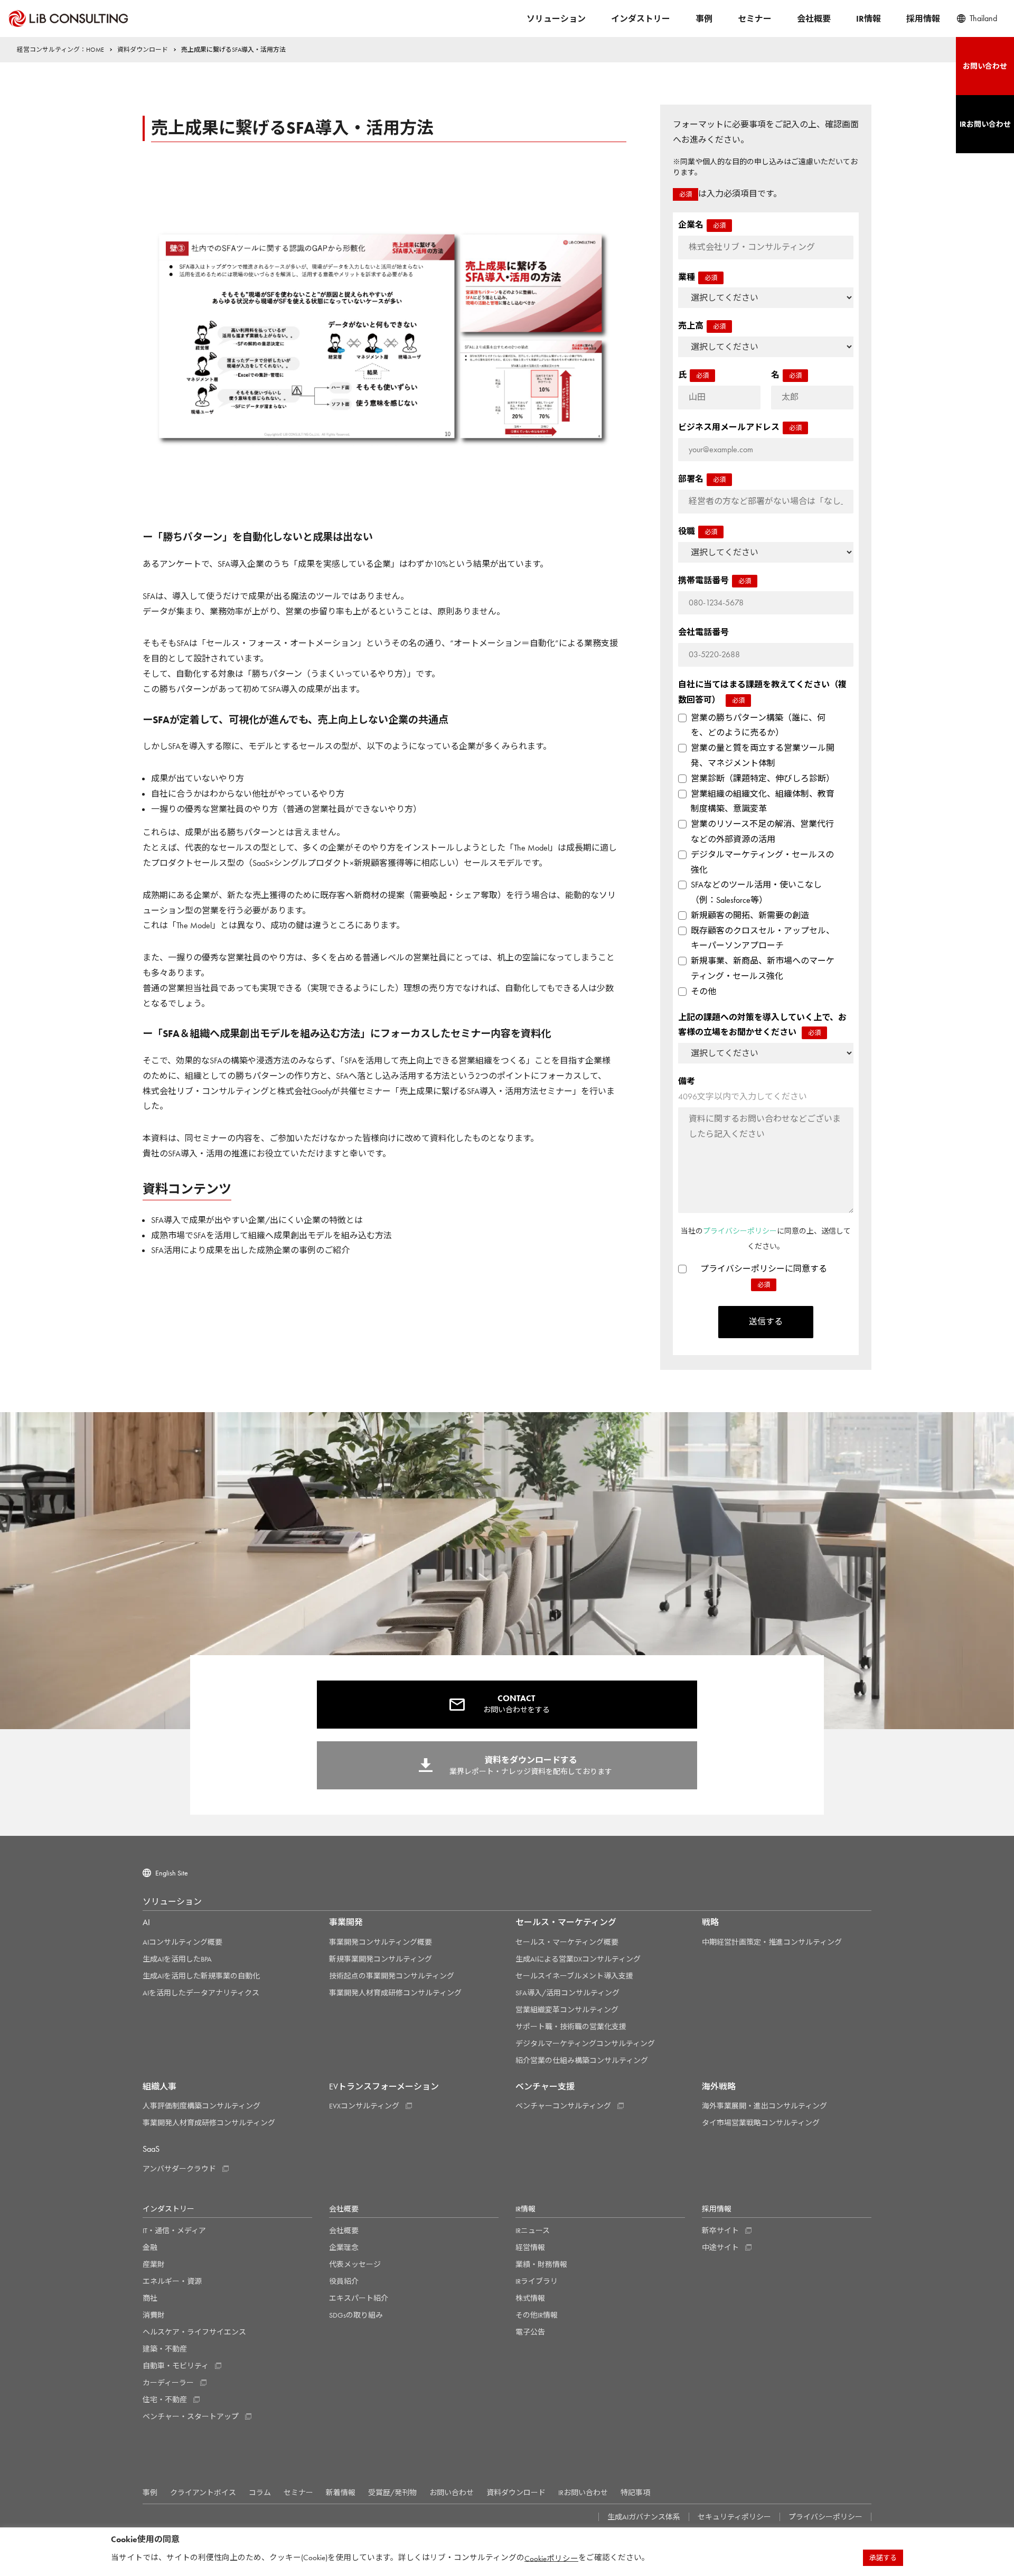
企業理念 (344, 2247)
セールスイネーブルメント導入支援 (574, 1976)
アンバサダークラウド (179, 2169)
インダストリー (641, 19)
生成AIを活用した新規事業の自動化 (201, 1976)
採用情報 (923, 19)
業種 (698, 277)
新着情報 (341, 2493)
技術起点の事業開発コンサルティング (392, 1976)
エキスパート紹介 (359, 2298)
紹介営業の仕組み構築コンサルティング (582, 2060)
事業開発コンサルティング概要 (381, 1942)
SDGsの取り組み (356, 2315)
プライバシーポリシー (740, 1231)
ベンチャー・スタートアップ (191, 2416)
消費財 (154, 2315)
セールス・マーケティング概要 (567, 1942)
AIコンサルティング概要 (182, 1942)
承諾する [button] (883, 2558)
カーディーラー (168, 2383)
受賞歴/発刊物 (392, 2493)
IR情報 (869, 19)
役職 (698, 531)
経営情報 (530, 2247)
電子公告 (530, 2332)
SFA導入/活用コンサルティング (567, 1993)
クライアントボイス (203, 2493)
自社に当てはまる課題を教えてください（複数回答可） (762, 692)
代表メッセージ (355, 2264)
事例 (704, 19)
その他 (703, 991)
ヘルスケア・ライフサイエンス (194, 2332)
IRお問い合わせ (583, 2493)
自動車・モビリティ (176, 2366)
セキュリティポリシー (734, 2517)
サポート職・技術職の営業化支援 (571, 2027)
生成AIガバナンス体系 (644, 2517)
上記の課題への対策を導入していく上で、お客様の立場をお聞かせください (762, 1025)
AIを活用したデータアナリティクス (201, 1993)
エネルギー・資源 (172, 2281)
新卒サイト (720, 2230)
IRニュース (533, 2230)
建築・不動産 (165, 2349)
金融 (150, 2247)
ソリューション (556, 19)
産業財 (154, 2264)
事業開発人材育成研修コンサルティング (395, 1993)
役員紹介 (344, 2281)
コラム (260, 2493)
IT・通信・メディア (174, 2230)
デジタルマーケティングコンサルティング (585, 2043)
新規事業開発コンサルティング (381, 1959)
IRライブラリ (537, 2281)
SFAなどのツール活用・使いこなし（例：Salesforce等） (756, 892)
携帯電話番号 (715, 580)
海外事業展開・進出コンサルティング (764, 2106)
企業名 (702, 225)
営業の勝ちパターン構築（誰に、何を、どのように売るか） (758, 725)
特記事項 (635, 2493)
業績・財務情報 (541, 2264)
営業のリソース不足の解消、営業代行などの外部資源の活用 (762, 832)
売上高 (702, 326)
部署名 (702, 479)
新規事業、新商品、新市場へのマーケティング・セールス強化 (763, 968)
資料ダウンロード (516, 2493)
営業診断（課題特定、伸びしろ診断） (763, 778)
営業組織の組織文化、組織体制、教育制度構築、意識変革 (763, 801)
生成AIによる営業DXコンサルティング (578, 1959)
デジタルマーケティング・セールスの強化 (762, 862)
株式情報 (530, 2298)
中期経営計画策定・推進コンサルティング (772, 1942)
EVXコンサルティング (364, 2106)
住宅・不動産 (165, 2400)
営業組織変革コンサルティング (567, 2010)
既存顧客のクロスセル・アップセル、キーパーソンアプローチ (763, 938)
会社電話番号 (703, 632)
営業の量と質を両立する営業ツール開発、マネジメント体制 (763, 755)
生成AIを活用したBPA (177, 1959)
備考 (743, 1089)
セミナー (755, 19)
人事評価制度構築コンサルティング (201, 2106)
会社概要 (814, 19)
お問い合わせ (452, 2493)
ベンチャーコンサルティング (563, 2106)
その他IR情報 (537, 2315)
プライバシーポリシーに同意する (764, 1276)
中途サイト (720, 2247)
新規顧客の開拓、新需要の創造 (750, 915)
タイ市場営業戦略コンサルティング (761, 2123)
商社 (150, 2298)
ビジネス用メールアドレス (740, 427)
